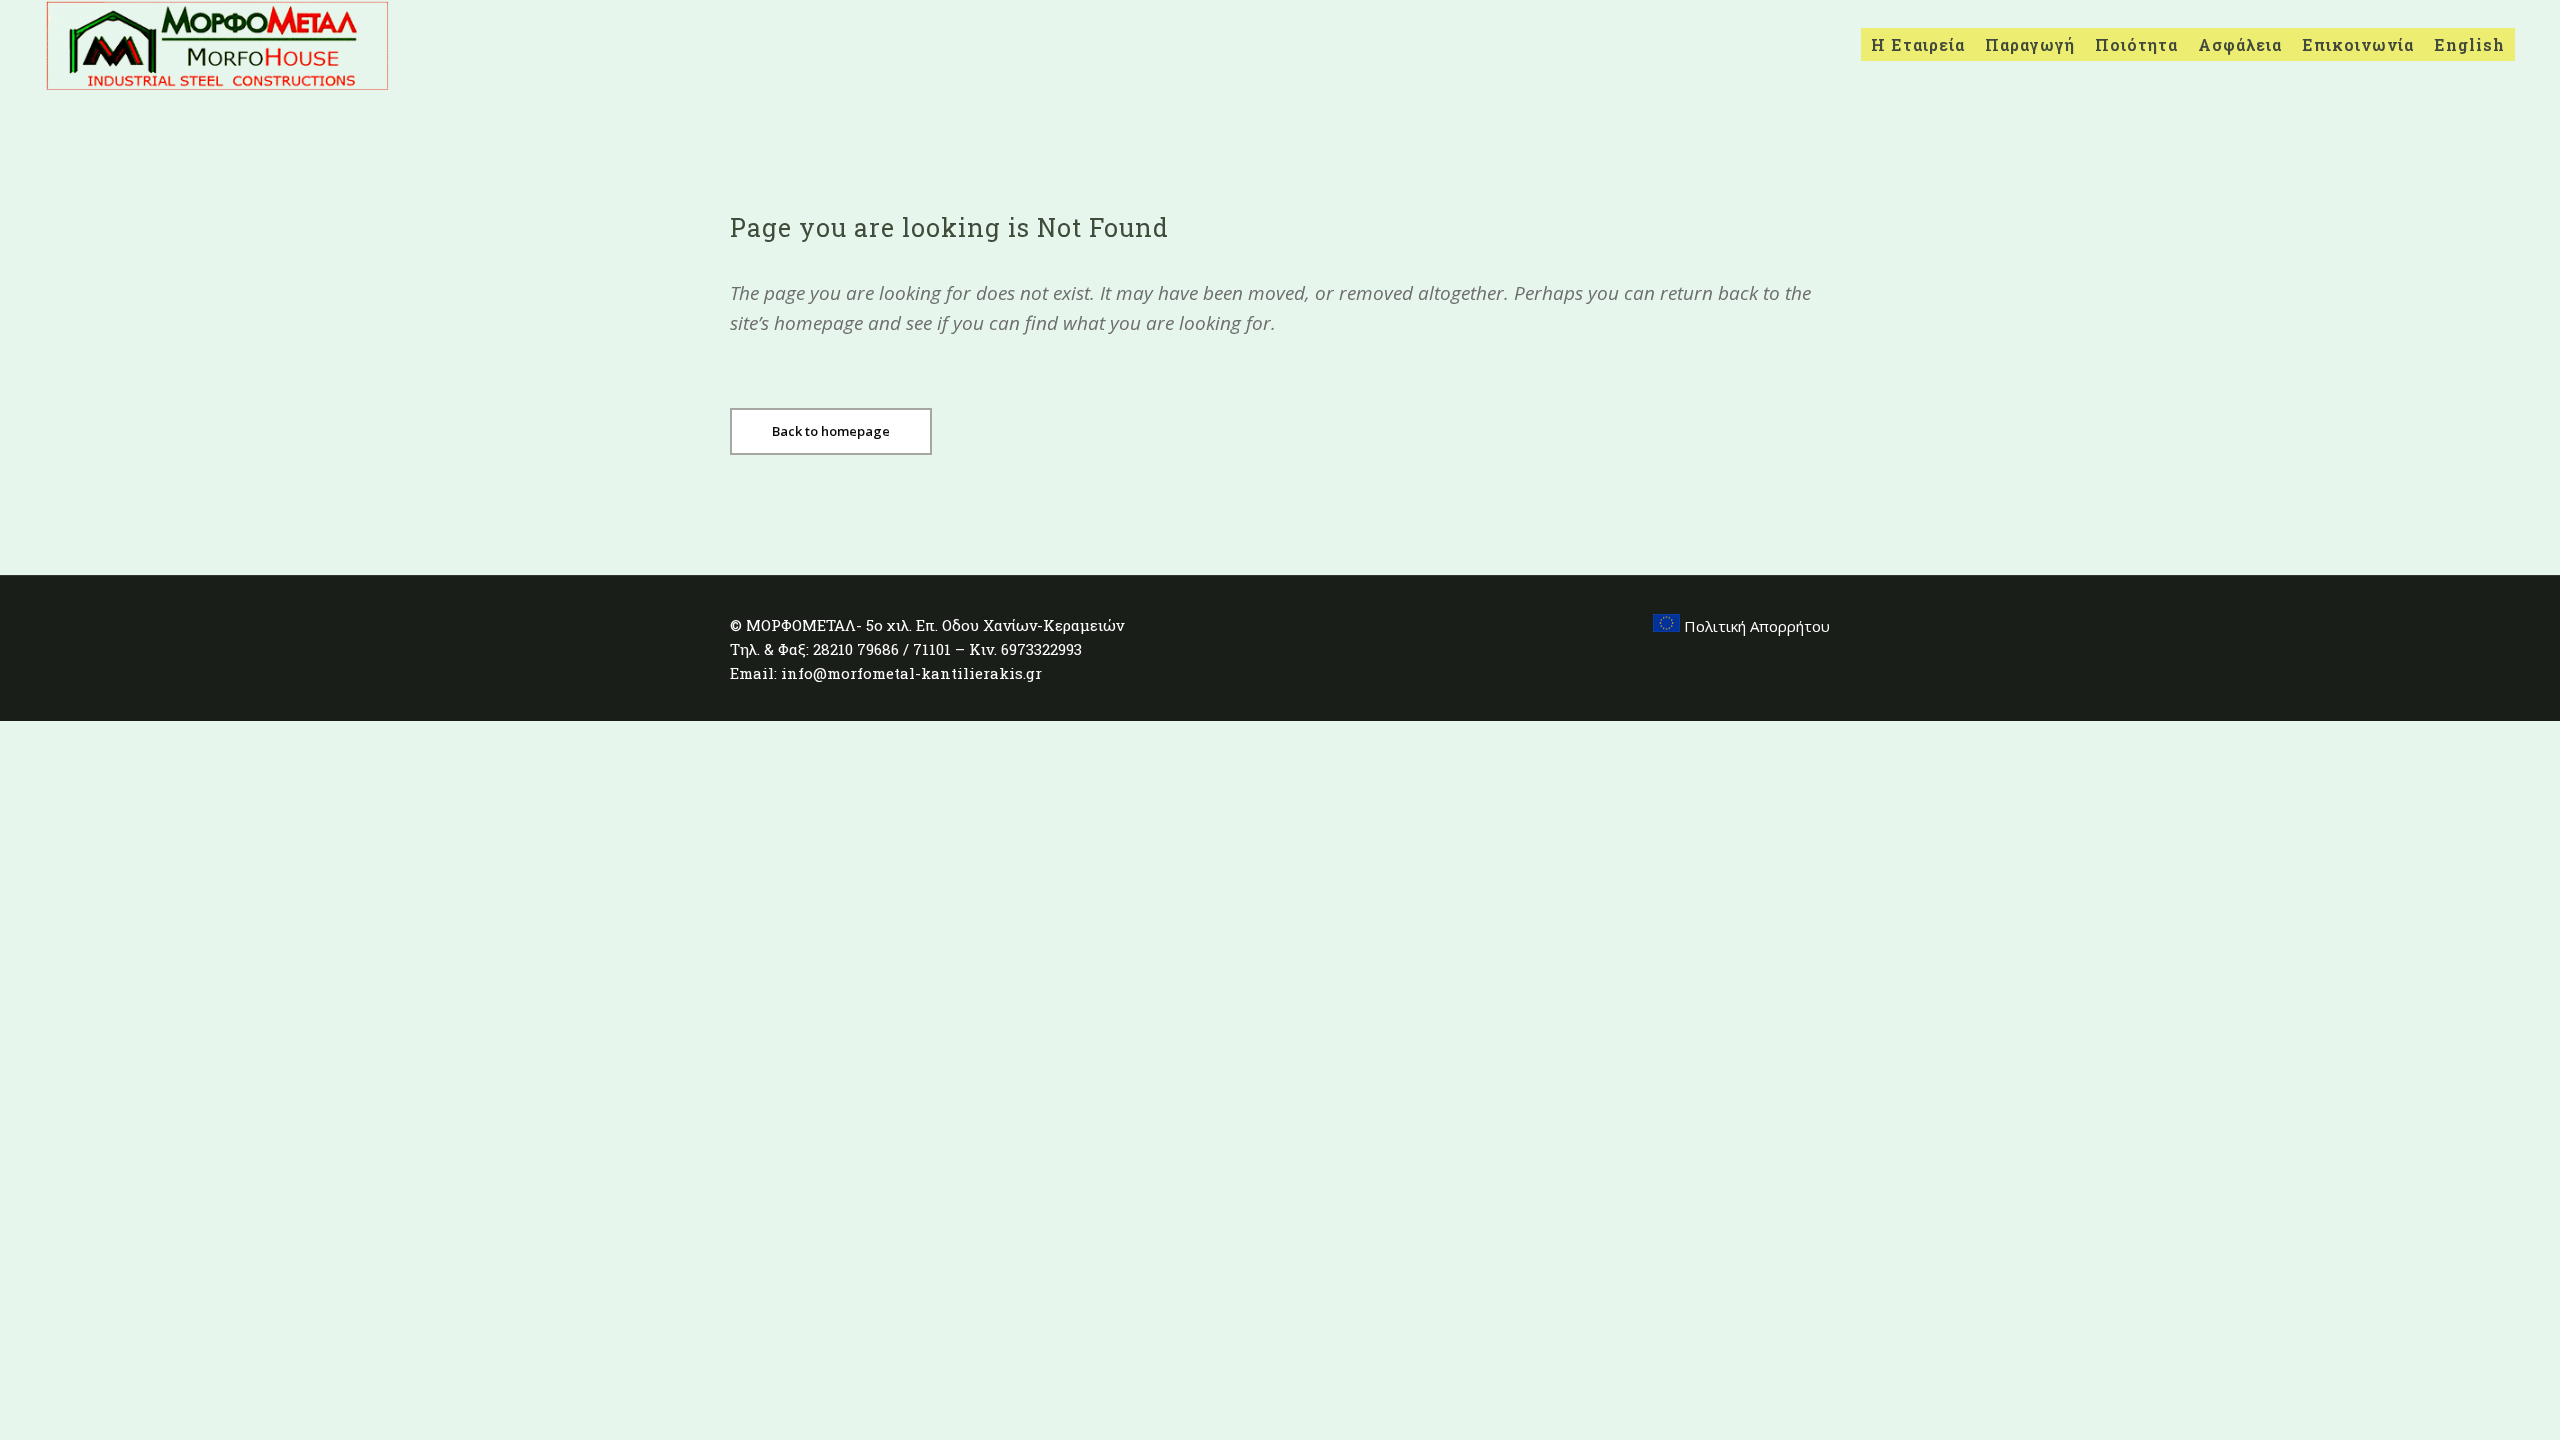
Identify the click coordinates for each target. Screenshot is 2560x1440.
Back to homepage (831, 431)
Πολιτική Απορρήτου (1755, 626)
